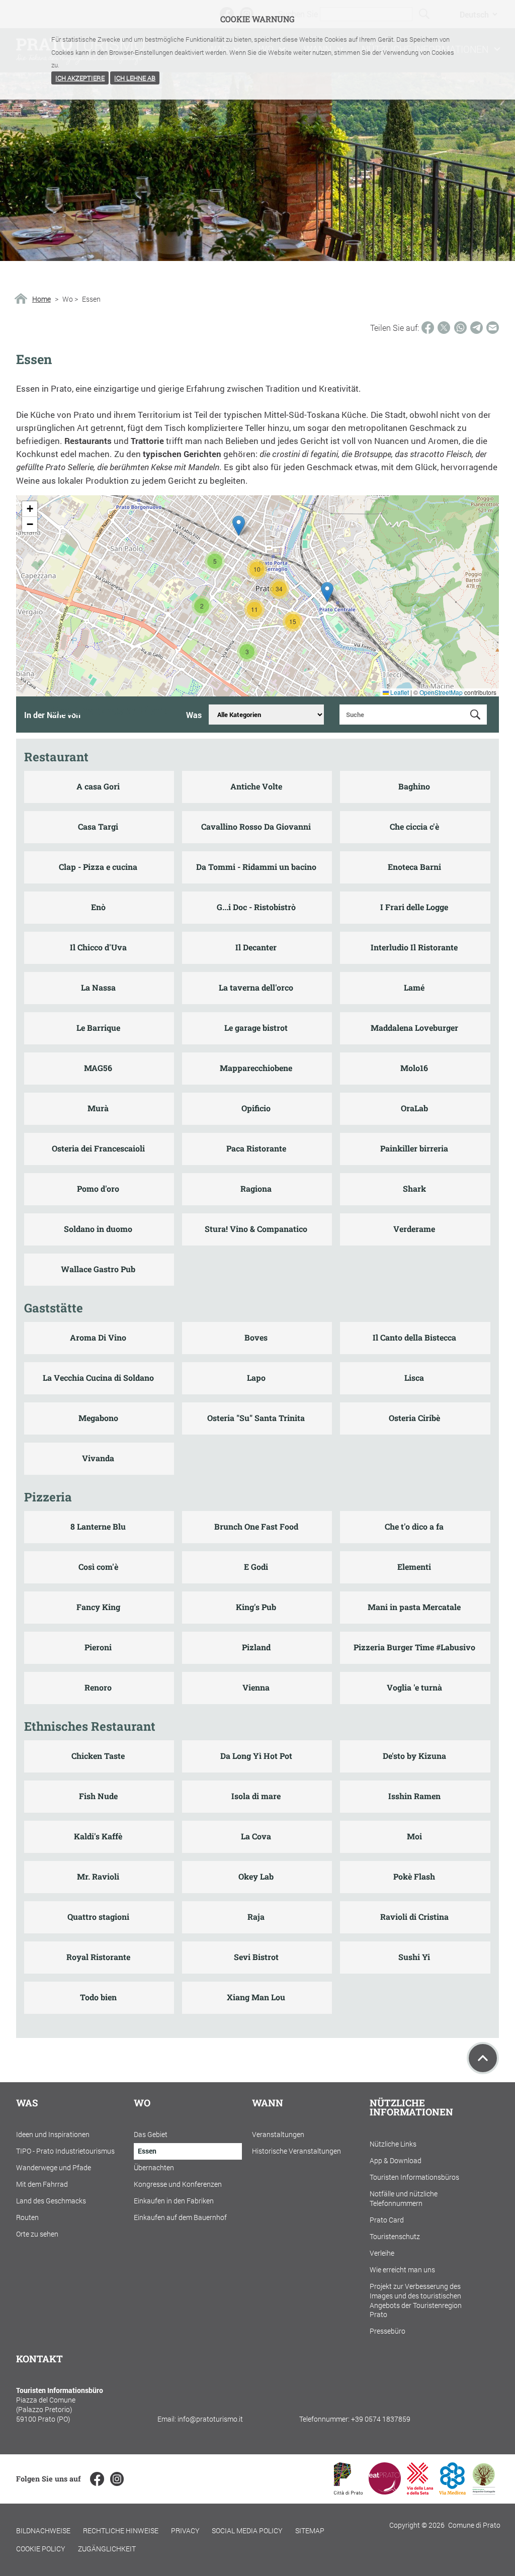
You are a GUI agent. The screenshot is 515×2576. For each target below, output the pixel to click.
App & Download (396, 2160)
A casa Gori (98, 786)
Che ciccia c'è (414, 826)
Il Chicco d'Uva (98, 947)
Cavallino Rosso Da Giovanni (256, 826)
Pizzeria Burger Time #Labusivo (414, 1647)
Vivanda (98, 1458)
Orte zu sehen (37, 2234)
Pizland (256, 1647)
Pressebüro (388, 2331)
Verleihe (382, 2253)
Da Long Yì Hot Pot (256, 1756)
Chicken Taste (98, 1756)
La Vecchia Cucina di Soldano (98, 1378)
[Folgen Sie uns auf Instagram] (117, 2479)
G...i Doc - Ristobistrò (256, 907)
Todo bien (98, 1997)
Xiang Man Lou (256, 1997)
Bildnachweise (43, 2530)
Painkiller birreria (414, 1148)
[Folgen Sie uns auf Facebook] (97, 2479)
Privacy (185, 2530)
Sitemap (310, 2530)
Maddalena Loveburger (414, 1028)
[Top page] (483, 2058)
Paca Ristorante (256, 1148)
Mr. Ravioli (98, 1876)
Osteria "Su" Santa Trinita (256, 1418)
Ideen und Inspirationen (53, 2134)
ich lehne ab (135, 78)
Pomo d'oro (98, 1188)
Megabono (98, 1418)
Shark (414, 1188)
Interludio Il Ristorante (414, 947)
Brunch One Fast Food (256, 1526)
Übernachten (154, 2167)
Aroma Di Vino (98, 1337)
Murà (98, 1108)
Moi (414, 1836)
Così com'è (98, 1567)
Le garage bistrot (256, 1028)
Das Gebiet (151, 2134)
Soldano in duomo (98, 1229)
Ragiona (256, 1188)
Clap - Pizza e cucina (98, 867)
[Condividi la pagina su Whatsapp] (460, 328)
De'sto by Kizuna (414, 1756)
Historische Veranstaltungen (296, 2151)
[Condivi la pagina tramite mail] (493, 328)
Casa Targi (98, 826)
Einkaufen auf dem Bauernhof (180, 2217)
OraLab (414, 1108)
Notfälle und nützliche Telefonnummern (404, 2198)
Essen (147, 2151)
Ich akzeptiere (80, 78)
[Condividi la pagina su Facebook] (428, 328)
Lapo (256, 1378)
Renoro (98, 1687)
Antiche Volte (256, 786)
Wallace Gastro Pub (98, 1269)
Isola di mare (256, 1796)
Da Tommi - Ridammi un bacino (256, 867)
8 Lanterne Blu (98, 1526)
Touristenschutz (395, 2236)
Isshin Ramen (414, 1796)
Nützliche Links (393, 2144)
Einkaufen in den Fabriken (174, 2201)
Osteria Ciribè (414, 1418)
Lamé (414, 987)
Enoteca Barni (414, 867)
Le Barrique (98, 1028)
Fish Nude (98, 1796)
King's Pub (256, 1607)
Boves (256, 1337)
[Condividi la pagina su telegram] (477, 328)
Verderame (414, 1229)
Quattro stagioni (98, 1917)
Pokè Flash (414, 1876)
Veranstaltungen (278, 2134)
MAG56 (98, 1068)
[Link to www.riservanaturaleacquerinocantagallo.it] (484, 2491)
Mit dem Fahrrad (42, 2184)
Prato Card (387, 2220)
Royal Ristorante (98, 1957)
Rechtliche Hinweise (121, 2530)
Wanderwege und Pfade (54, 2167)
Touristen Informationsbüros (414, 2177)
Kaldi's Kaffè (98, 1836)
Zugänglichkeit (107, 2549)
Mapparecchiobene (256, 1068)
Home (41, 299)
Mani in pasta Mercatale (414, 1607)
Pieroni (98, 1647)
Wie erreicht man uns (402, 2270)
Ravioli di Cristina (414, 1917)
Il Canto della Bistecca (414, 1337)
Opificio (256, 1108)
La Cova (256, 1836)
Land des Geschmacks (51, 2201)
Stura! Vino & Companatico (256, 1229)
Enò (98, 907)
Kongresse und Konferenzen (178, 2184)
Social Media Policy (247, 2530)
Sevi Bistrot (256, 1957)
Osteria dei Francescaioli (98, 1148)
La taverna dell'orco (256, 987)
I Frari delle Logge (414, 907)
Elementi (414, 1567)
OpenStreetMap (441, 692)
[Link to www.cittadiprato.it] (348, 2491)
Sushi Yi (414, 1957)
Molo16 (414, 1068)
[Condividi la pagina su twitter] (444, 328)
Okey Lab (256, 1876)
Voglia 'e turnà (414, 1687)
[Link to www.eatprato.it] (385, 2491)
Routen (27, 2217)
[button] (202, 606)
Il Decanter (256, 947)
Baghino (414, 786)
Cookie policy (41, 2549)
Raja (256, 1917)
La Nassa (98, 987)
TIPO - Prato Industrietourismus (65, 2151)
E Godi (256, 1567)
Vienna (256, 1687)
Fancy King (98, 1607)
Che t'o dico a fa (414, 1526)
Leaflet (399, 692)
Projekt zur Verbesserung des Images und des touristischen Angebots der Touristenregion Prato (416, 2300)
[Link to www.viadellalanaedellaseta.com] (420, 2491)
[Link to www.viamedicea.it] (452, 2491)
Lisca (414, 1378)
